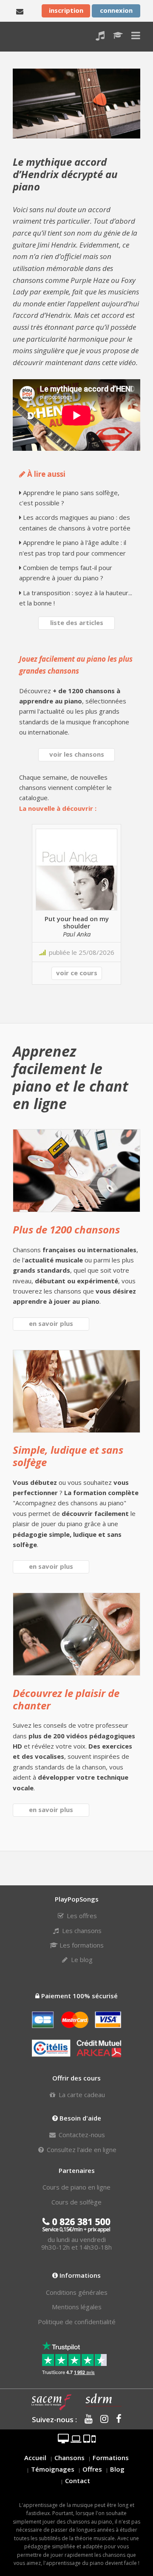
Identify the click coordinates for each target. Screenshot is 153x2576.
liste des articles (77, 622)
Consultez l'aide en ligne (81, 2150)
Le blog (81, 1959)
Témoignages (53, 2469)
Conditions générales (77, 2292)
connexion (116, 10)
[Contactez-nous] (20, 11)
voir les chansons (77, 754)
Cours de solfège (76, 2202)
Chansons (69, 2458)
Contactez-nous (81, 2135)
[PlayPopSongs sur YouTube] (86, 2419)
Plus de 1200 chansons (66, 1229)
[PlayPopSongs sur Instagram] (101, 2419)
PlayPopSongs (20, 36)
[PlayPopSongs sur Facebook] (116, 2419)
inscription (66, 10)
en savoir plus (51, 1323)
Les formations (81, 1945)
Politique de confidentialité (77, 2322)
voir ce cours (77, 973)
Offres (92, 2469)
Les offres (81, 1916)
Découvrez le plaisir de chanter (66, 1699)
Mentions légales (77, 2307)
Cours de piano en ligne (76, 2187)
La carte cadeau (81, 2095)
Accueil (35, 2458)
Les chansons (81, 1931)
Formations (111, 2458)
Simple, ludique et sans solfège (68, 1456)
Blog (117, 2469)
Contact (78, 2481)
